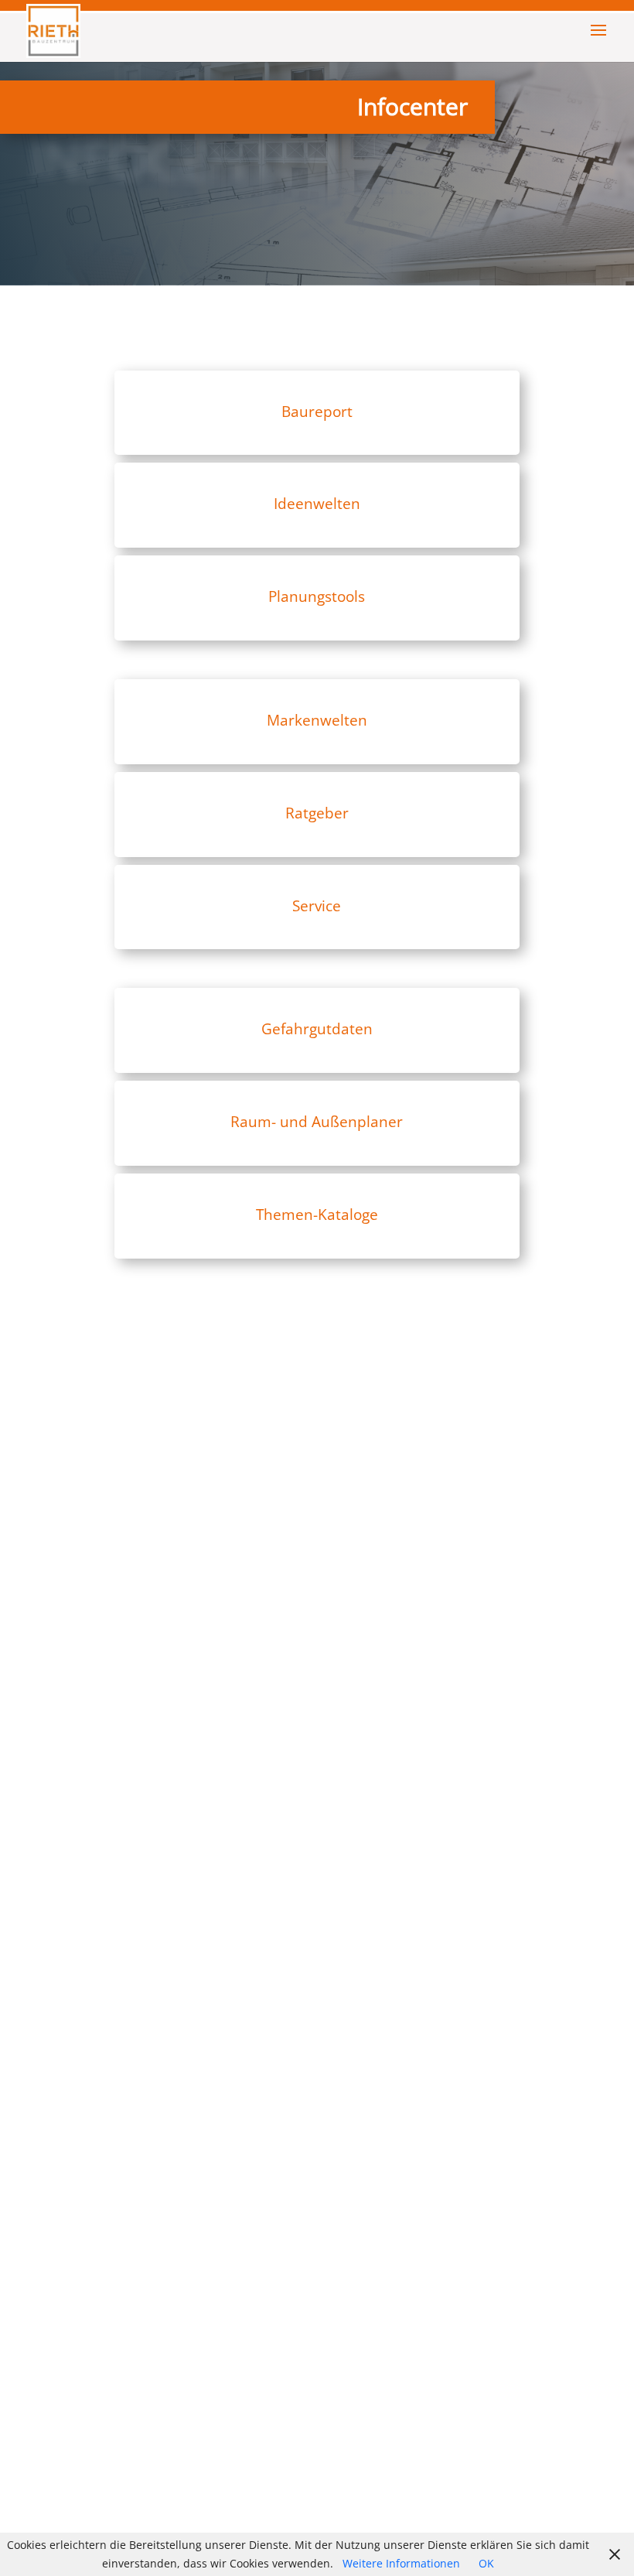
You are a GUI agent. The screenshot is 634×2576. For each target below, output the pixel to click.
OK (486, 2563)
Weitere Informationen (401, 2563)
